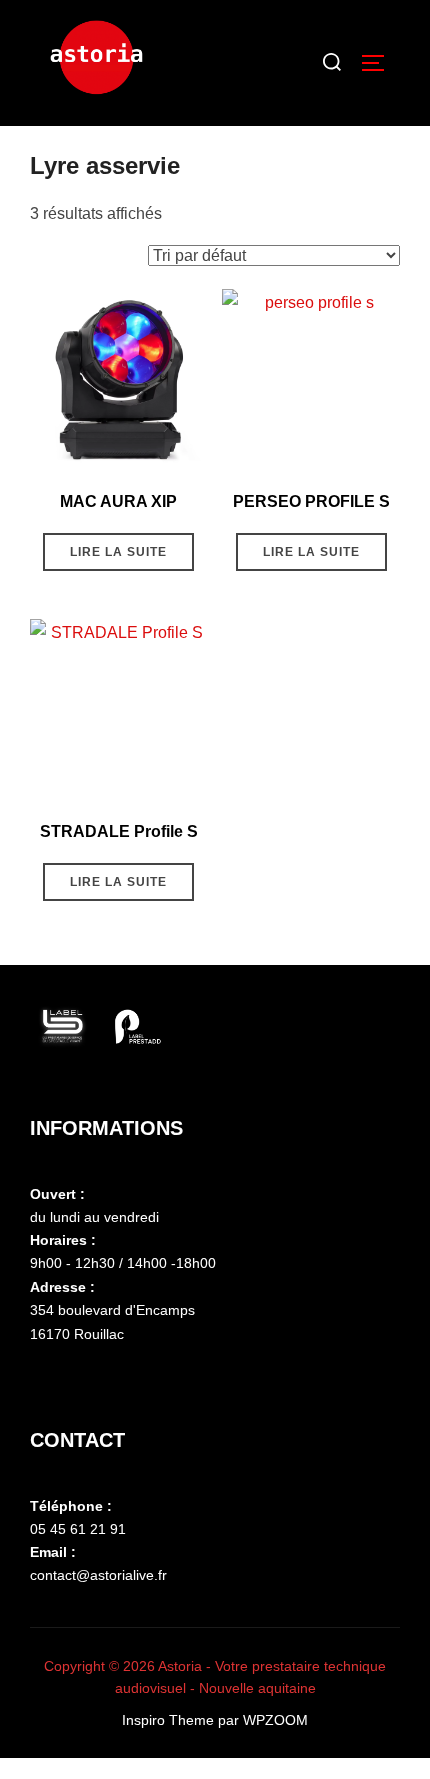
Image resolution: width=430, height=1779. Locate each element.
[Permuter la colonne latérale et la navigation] (380, 63)
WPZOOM (275, 1720)
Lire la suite (118, 552)
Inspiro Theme (168, 1720)
